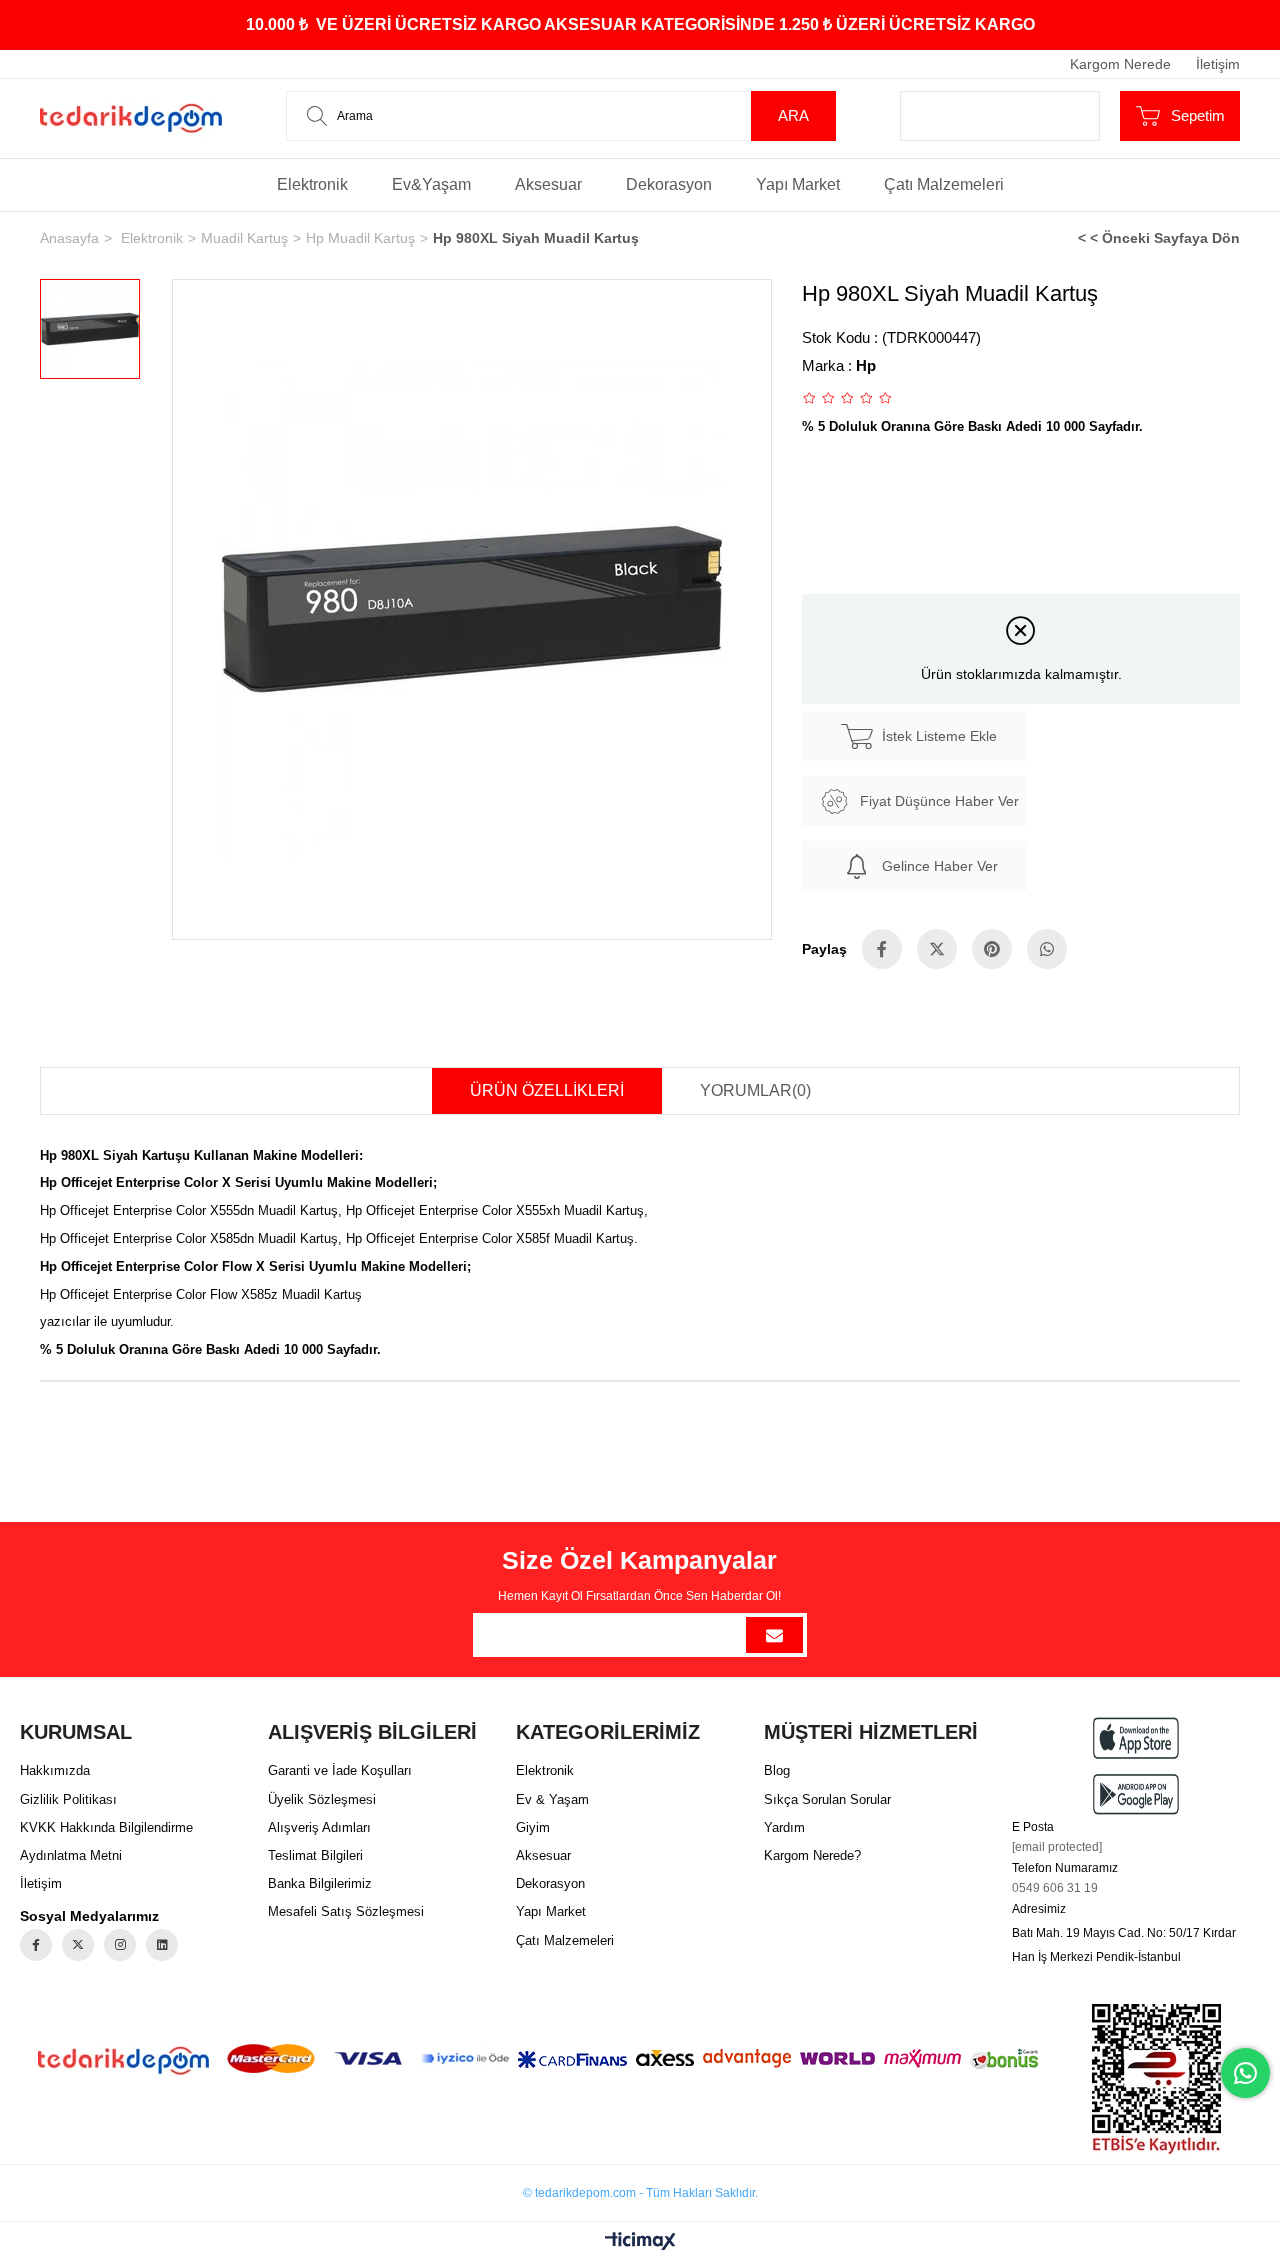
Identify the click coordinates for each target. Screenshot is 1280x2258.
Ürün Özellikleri (547, 1090)
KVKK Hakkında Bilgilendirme (106, 1827)
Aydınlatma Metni (71, 1855)
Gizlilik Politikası (68, 1799)
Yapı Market (798, 184)
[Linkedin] (162, 1945)
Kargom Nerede (1120, 64)
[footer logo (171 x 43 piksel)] (123, 2060)
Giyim (533, 1827)
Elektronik (312, 184)
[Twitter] (78, 1945)
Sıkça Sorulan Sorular (827, 1799)
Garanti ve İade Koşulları (340, 1770)
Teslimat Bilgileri (315, 1855)
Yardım (784, 1827)
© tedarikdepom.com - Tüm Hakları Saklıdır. (640, 2193)
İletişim (1218, 64)
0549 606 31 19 (1055, 1888)
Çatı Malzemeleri (944, 184)
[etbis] (1156, 2079)
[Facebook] (36, 1945)
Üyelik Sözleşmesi (322, 1799)
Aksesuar (548, 184)
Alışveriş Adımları (319, 1827)
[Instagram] (120, 1945)
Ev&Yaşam (431, 184)
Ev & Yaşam (552, 1799)
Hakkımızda (55, 1770)
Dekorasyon (669, 184)
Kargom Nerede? (812, 1855)
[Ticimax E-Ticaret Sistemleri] (640, 2242)
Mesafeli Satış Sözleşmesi (346, 1911)
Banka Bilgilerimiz (320, 1883)
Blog (777, 1770)
